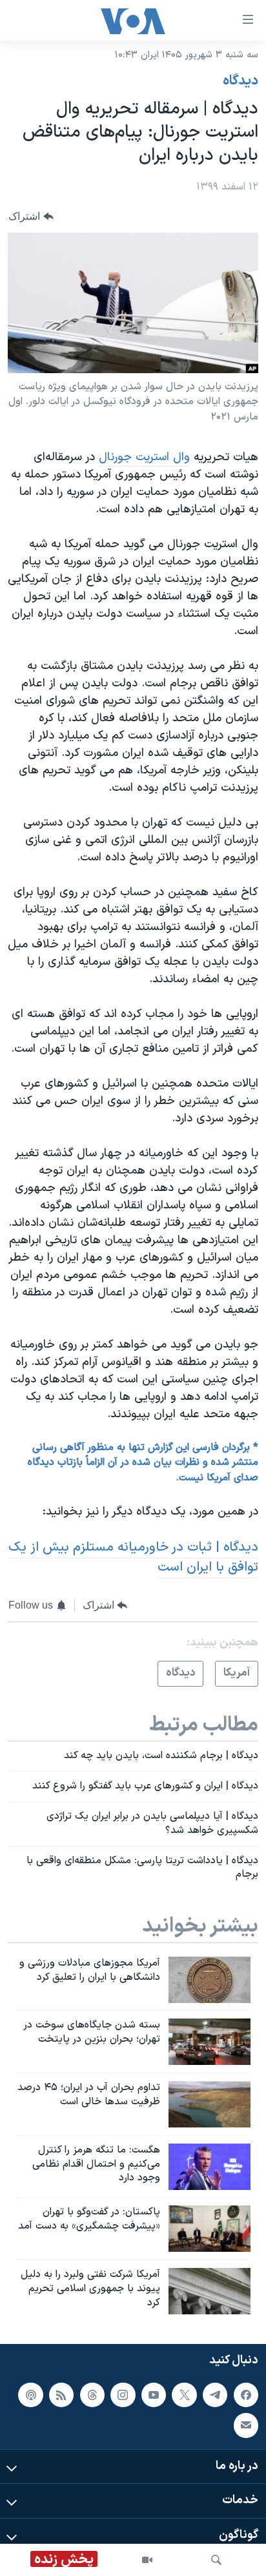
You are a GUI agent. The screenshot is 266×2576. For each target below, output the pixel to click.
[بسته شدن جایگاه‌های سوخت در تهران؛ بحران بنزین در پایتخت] (210, 2042)
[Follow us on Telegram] (215, 2394)
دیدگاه (240, 81)
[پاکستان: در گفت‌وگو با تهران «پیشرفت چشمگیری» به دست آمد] (210, 2229)
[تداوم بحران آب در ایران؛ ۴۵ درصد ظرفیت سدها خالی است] (210, 2104)
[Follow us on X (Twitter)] (184, 2394)
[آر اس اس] (61, 2394)
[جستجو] (216, 2560)
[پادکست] (30, 2394)
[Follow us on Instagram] (123, 2394)
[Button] (31, 216)
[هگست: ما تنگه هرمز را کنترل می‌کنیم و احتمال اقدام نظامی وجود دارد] (210, 2167)
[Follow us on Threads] (92, 2394)
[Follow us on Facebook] (246, 2394)
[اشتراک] (246, 2425)
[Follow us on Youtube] (154, 2394)
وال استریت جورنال (144, 457)
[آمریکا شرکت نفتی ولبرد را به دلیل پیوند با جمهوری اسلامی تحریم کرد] (210, 2291)
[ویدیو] (147, 2560)
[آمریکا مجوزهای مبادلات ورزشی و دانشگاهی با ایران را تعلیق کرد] (210, 1980)
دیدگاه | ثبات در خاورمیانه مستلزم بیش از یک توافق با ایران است (133, 1557)
